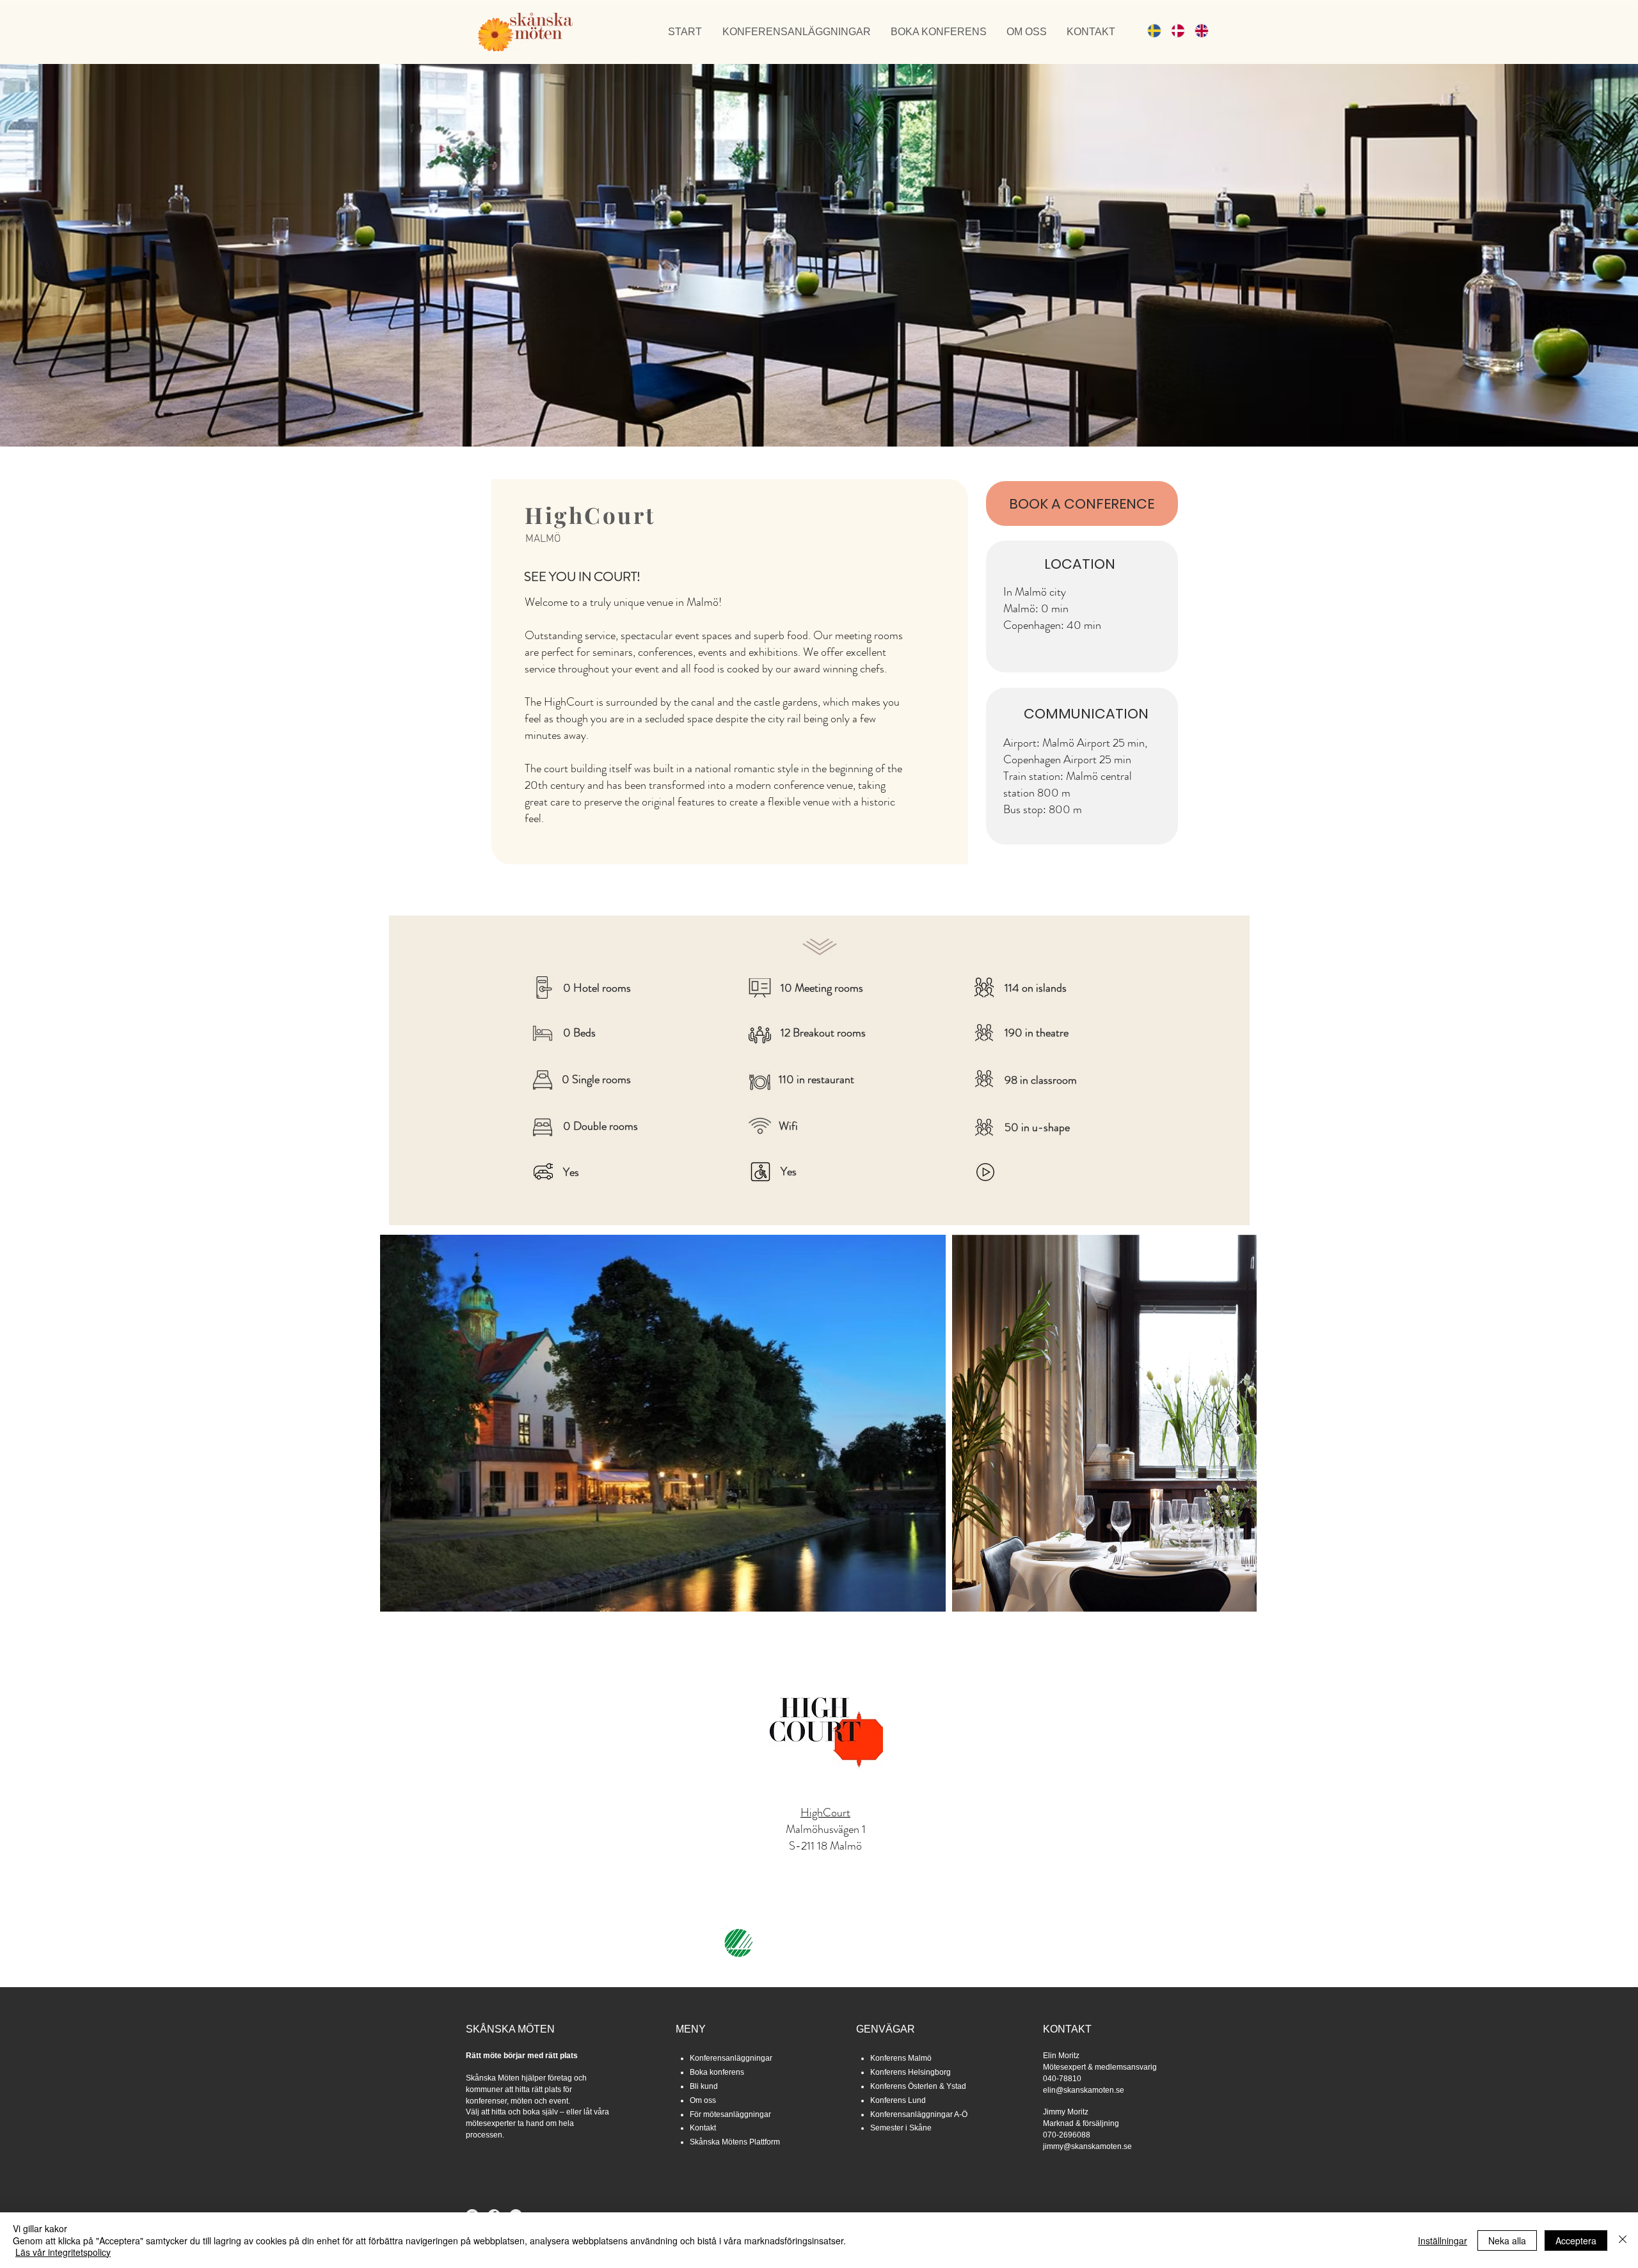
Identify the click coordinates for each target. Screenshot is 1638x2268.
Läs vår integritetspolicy (63, 2252)
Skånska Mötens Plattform (735, 2142)
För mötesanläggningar (730, 2114)
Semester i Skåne (901, 2128)
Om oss (703, 2100)
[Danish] (1173, 30)
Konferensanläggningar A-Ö (919, 2114)
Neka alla (1507, 2240)
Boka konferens (717, 2072)
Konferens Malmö (901, 2058)
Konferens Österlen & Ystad (918, 2086)
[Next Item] (1235, 1423)
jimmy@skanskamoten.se (1087, 2146)
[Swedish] (1150, 30)
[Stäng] (1623, 2240)
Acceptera (1576, 2240)
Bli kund (704, 2086)
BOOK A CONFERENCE (1082, 504)
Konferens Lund (898, 2100)
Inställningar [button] (1443, 2240)
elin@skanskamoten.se (1084, 2090)
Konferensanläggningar (731, 2058)
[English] (1197, 30)
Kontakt (703, 2128)
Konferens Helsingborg (910, 2072)
